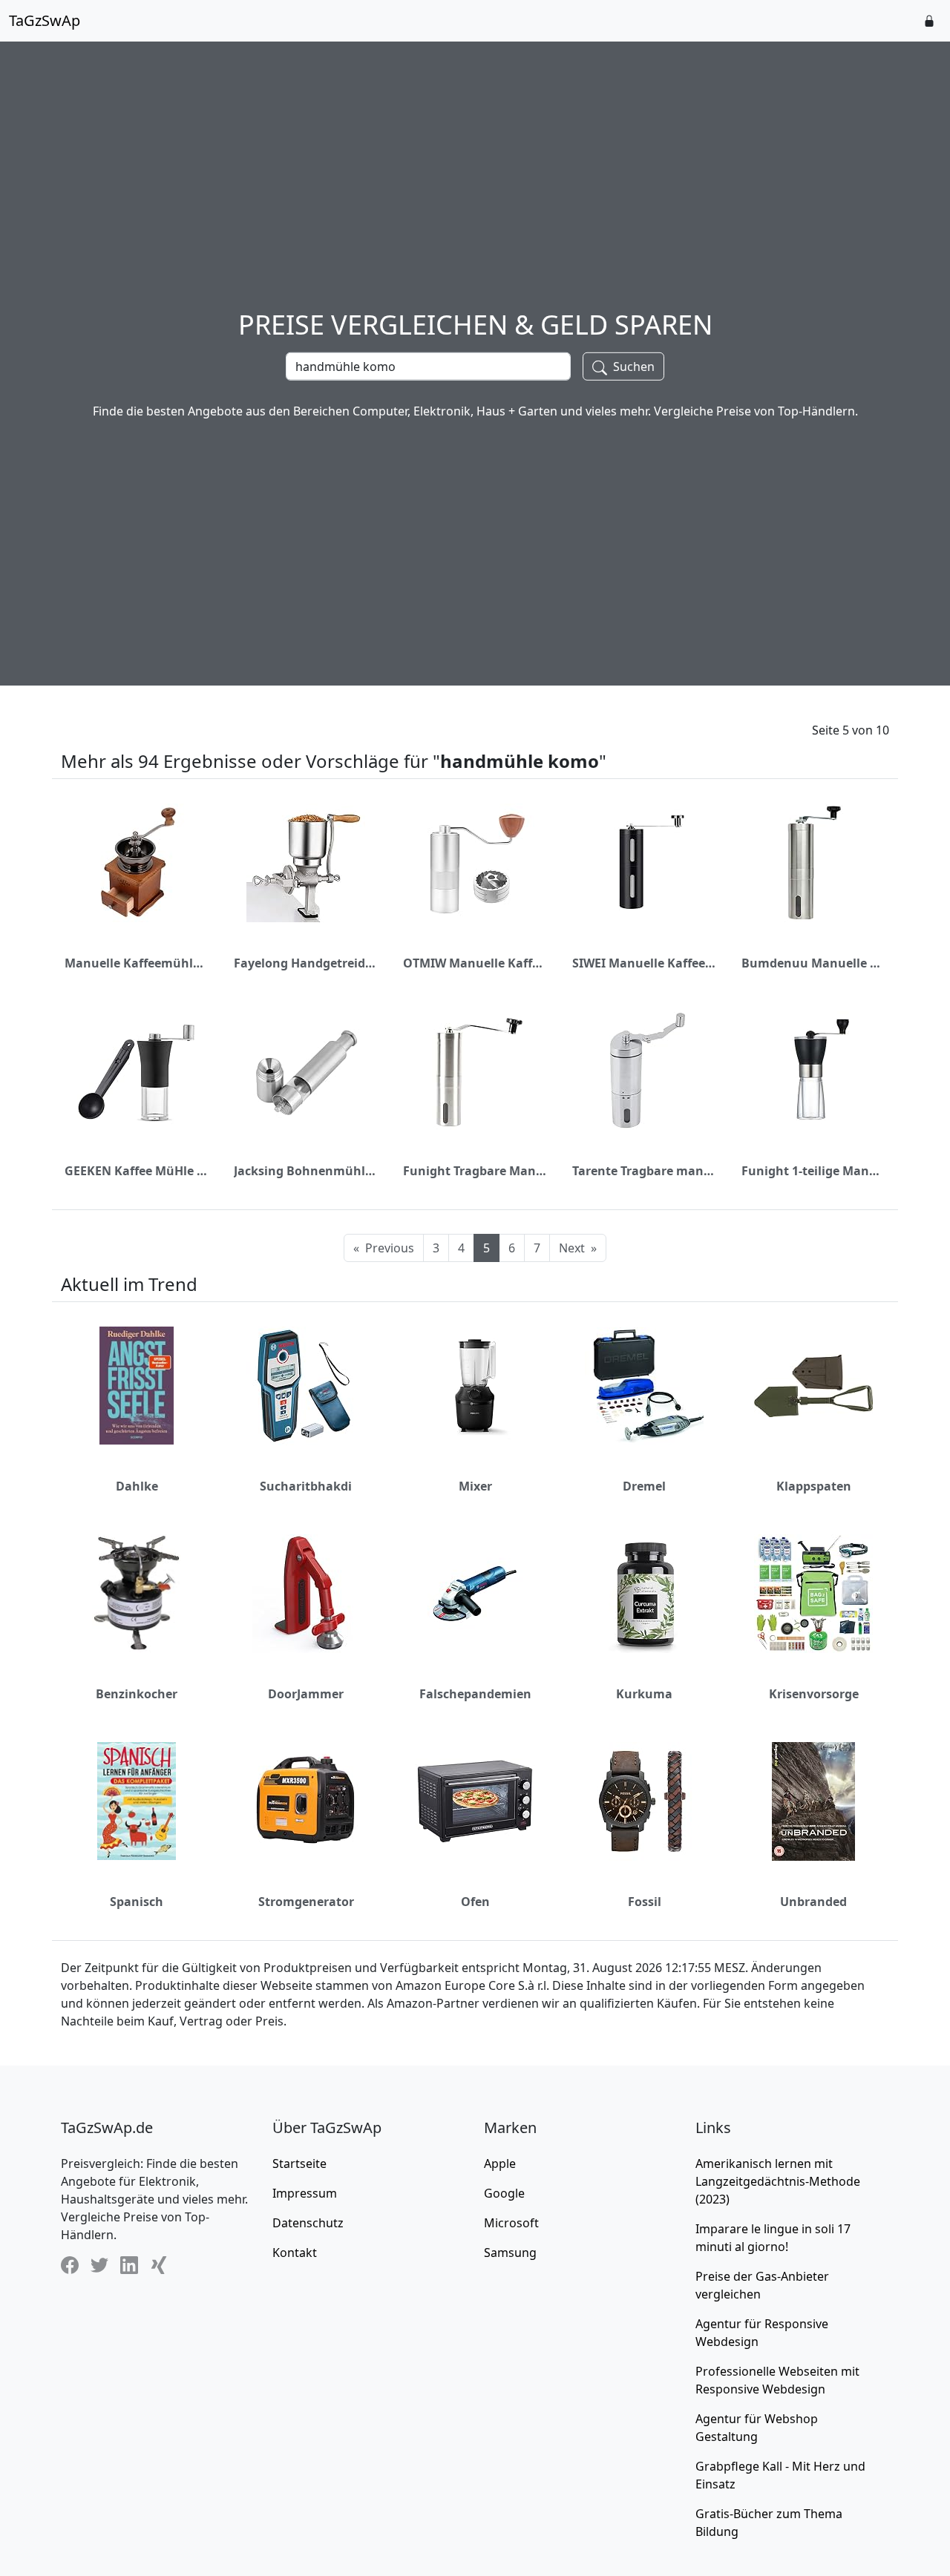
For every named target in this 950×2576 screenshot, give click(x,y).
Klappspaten (814, 1486)
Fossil (645, 1902)
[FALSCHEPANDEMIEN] (475, 1594)
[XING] (159, 2265)
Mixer (475, 1486)
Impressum (305, 2193)
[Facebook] (70, 2265)
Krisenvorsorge (814, 1694)
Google (504, 2193)
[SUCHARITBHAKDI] (306, 1386)
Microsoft (511, 2223)
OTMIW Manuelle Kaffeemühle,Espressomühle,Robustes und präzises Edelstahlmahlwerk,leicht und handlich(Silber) (475, 963)
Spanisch (137, 1902)
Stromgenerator (306, 1902)
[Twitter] (99, 2265)
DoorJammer (306, 1694)
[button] (929, 21)
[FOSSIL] (644, 1801)
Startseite (299, 2163)
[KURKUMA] (644, 1594)
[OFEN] (475, 1801)
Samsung (510, 2253)
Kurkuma (644, 1694)
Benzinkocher (137, 1694)
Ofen (475, 1902)
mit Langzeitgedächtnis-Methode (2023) (778, 2181)
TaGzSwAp (45, 20)
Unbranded (813, 1902)
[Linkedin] (129, 2265)
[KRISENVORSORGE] (813, 1594)
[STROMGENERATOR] (306, 1801)
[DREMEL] (644, 1386)
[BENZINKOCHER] (137, 1593)
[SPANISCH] (137, 1801)
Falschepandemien (475, 1694)
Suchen (632, 367)
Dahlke (137, 1486)
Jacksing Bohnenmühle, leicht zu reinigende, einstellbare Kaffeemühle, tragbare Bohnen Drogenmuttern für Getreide (306, 1171)
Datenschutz (308, 2223)
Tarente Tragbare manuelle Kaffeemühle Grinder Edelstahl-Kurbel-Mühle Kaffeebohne (644, 1171)
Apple (500, 2163)
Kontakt (295, 2253)
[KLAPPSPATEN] (813, 1386)
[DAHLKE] (137, 1385)
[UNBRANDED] (813, 1801)
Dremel (644, 1486)
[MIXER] (475, 1386)
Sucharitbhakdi (306, 1486)
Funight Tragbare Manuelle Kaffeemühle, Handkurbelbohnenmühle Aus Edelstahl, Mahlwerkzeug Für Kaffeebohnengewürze (475, 1171)
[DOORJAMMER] (306, 1594)
